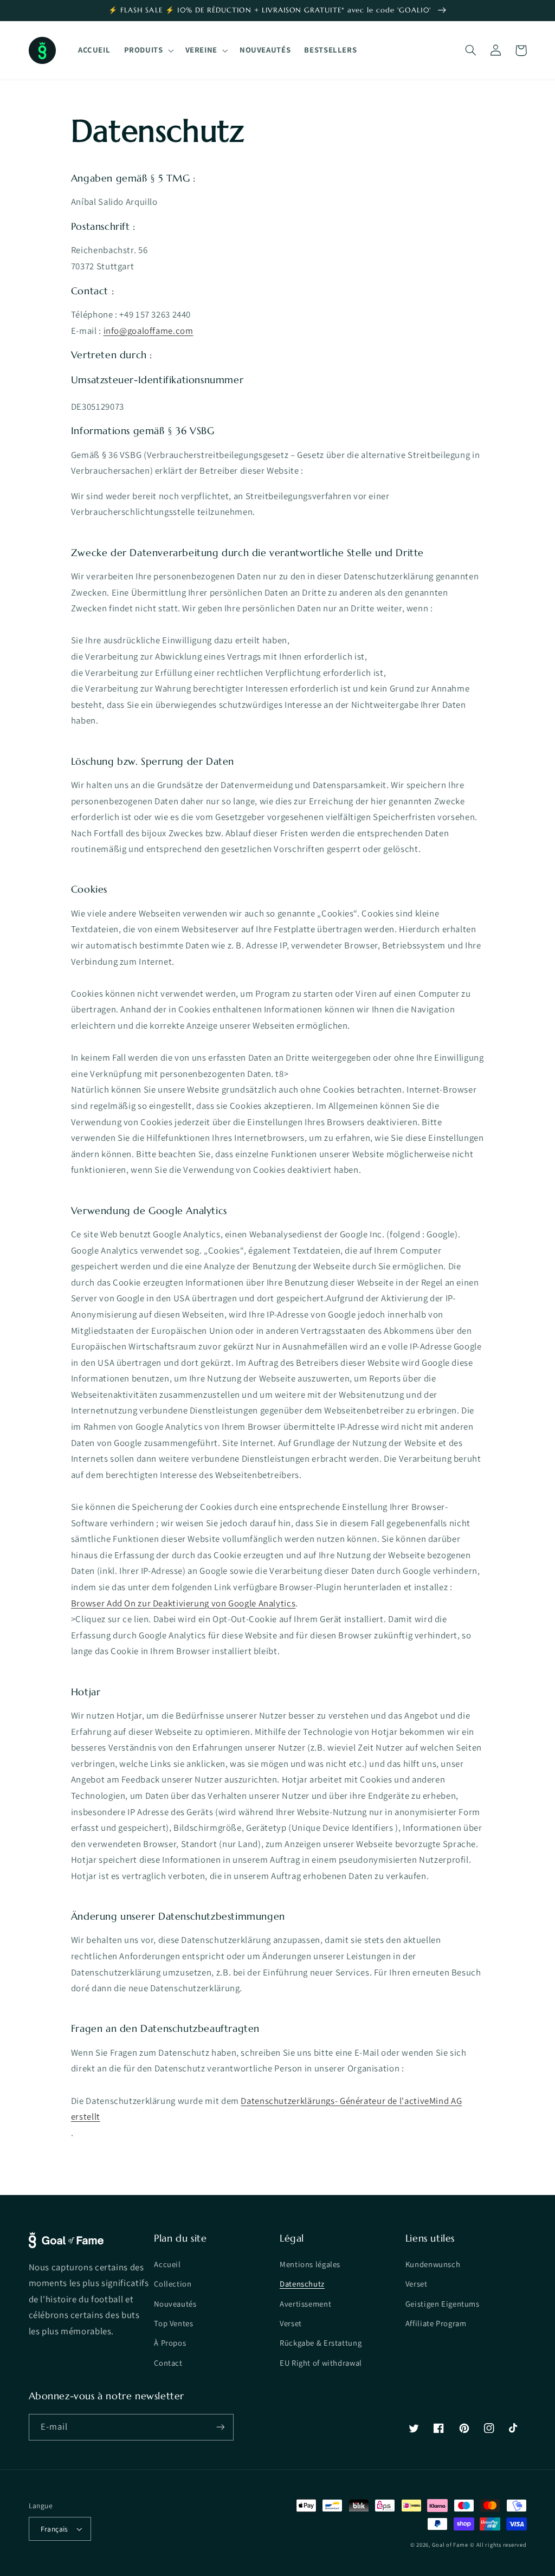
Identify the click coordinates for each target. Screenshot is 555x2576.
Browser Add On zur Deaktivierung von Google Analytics (183, 1603)
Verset (291, 2323)
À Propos (170, 2343)
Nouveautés (175, 2304)
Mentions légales (310, 2264)
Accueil (167, 2264)
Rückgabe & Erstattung (321, 2343)
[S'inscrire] (220, 2427)
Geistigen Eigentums (443, 2304)
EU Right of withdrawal (321, 2363)
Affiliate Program (436, 2323)
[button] (148, 50)
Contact (168, 2363)
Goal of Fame (450, 2545)
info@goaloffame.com (149, 331)
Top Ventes (173, 2323)
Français (54, 2529)
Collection (173, 2284)
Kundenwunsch (433, 2264)
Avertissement (305, 2304)
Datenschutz (302, 2284)
